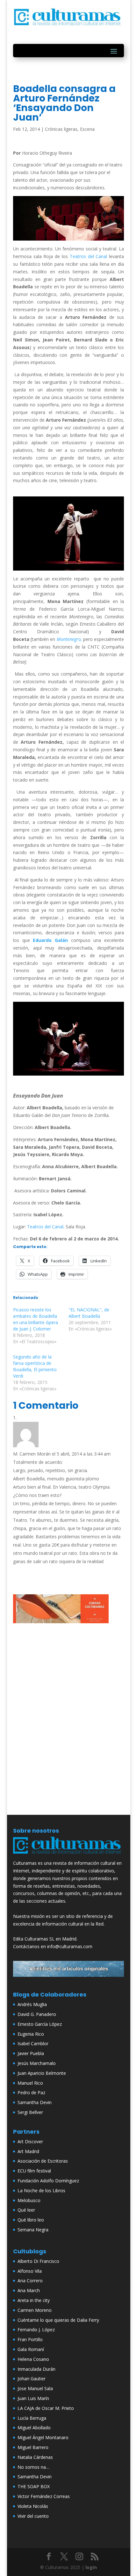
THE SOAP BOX (34, 2486)
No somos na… (33, 2467)
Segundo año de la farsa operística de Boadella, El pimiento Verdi (35, 1366)
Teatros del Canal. (46, 1227)
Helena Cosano (33, 2359)
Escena (87, 129)
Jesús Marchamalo (37, 2063)
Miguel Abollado (34, 2428)
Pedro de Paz (31, 2092)
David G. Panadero (37, 2014)
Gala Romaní (31, 2349)
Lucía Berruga (32, 2418)
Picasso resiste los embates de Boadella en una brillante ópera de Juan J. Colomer (36, 1319)
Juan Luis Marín (33, 2398)
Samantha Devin (35, 2102)
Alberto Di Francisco (38, 2261)
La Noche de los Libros (41, 2190)
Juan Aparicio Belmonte (42, 2073)
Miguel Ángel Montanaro (43, 2437)
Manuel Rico (30, 2083)
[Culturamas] (68, 1855)
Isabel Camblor (33, 2043)
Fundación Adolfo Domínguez (48, 2181)
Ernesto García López (40, 2024)
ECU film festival (34, 2171)
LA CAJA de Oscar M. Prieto (46, 2408)
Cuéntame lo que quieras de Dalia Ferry (58, 2320)
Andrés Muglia (32, 2004)
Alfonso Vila (30, 2271)
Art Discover (30, 2141)
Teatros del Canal (89, 256)
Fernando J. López (36, 2330)
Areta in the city (34, 2300)
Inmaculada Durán (36, 2369)
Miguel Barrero (33, 2447)
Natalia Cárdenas (35, 2457)
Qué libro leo (31, 2220)
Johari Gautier (32, 2379)
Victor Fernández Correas (44, 2496)
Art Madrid (28, 2151)
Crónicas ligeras (61, 129)
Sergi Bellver (30, 2112)
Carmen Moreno (35, 2310)
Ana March (29, 2290)
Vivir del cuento (33, 2516)
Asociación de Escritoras (43, 2161)
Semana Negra (33, 2230)
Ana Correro (30, 2281)
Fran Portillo (30, 2339)
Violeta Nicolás (33, 2506)
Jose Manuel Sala (35, 2388)
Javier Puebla (31, 2053)
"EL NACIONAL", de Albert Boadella (89, 1313)
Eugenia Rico (31, 2034)
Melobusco (29, 2200)
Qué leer (26, 2210)
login (91, 2567)
